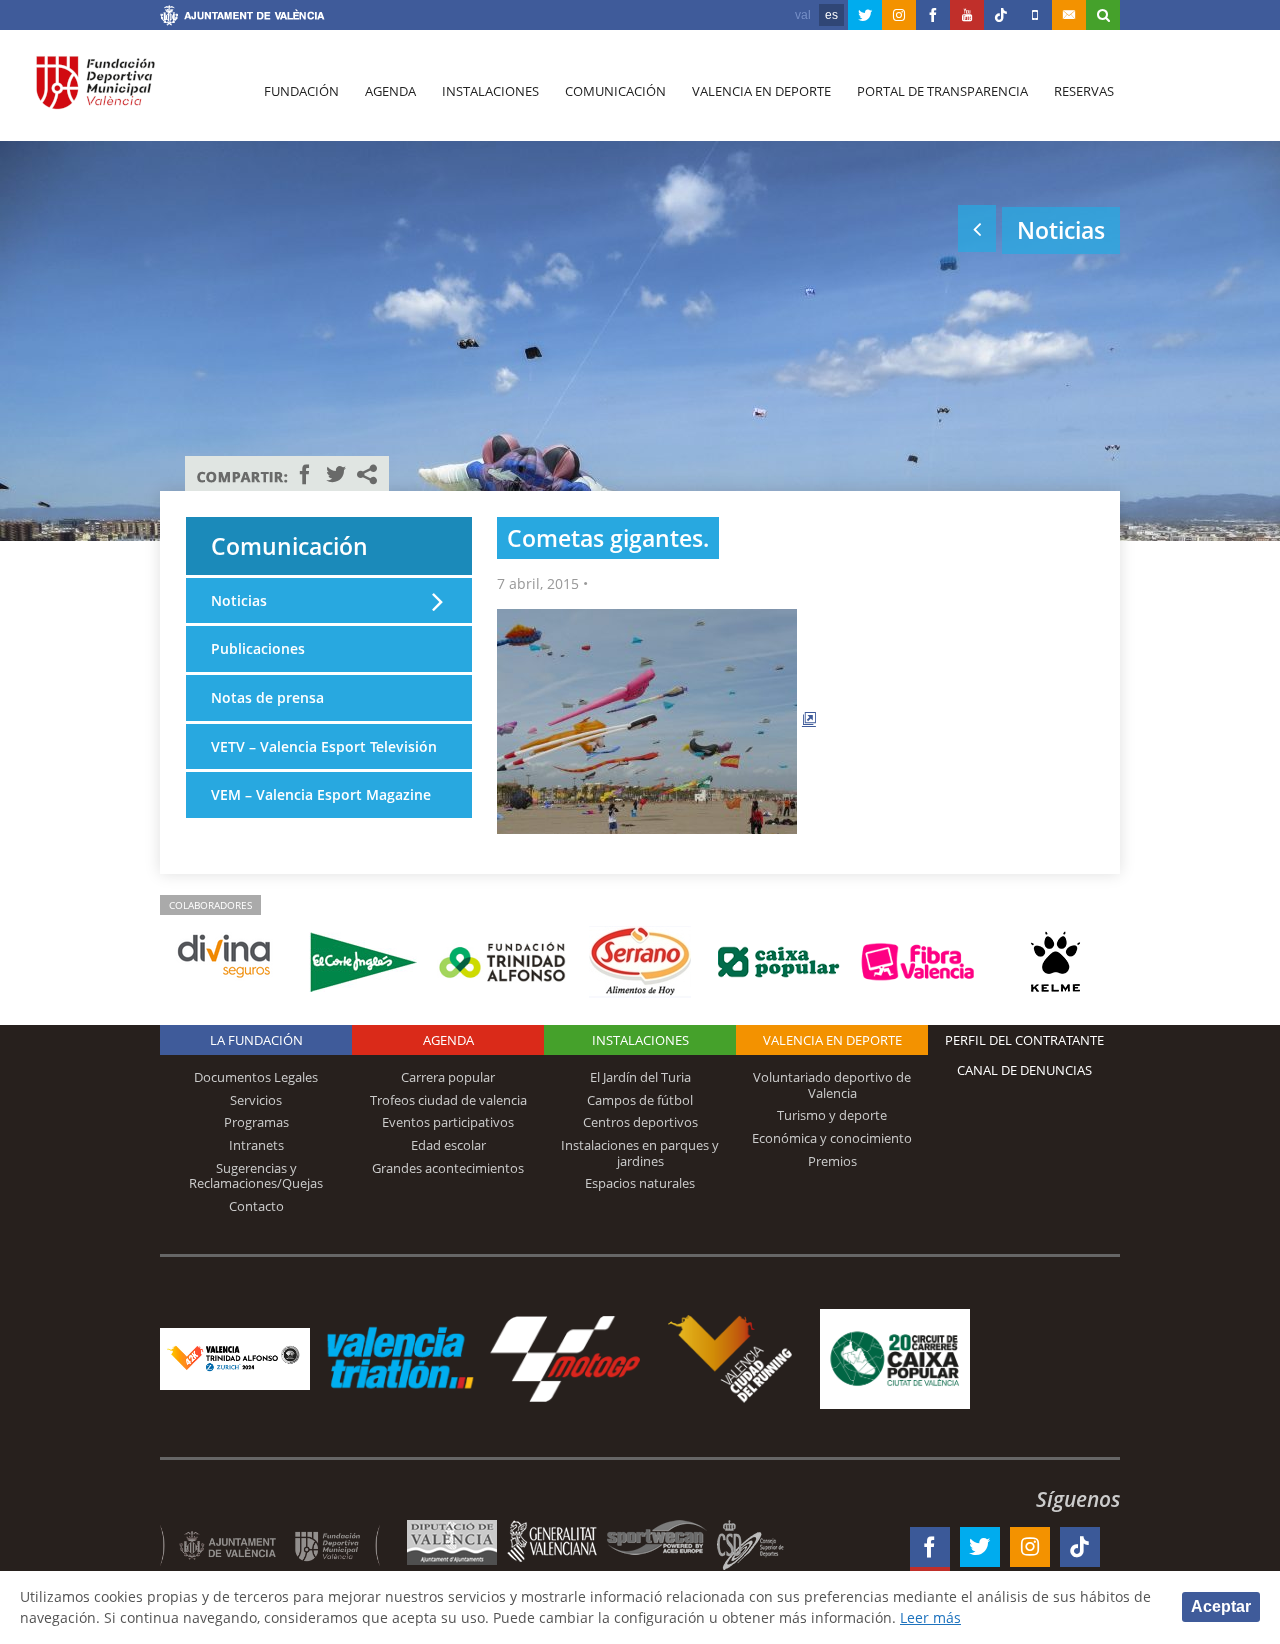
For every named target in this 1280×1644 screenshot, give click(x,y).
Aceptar (1221, 1606)
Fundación (301, 91)
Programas (256, 1122)
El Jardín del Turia (640, 1077)
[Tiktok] (1001, 15)
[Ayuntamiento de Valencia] (242, 18)
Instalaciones (490, 91)
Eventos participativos (448, 1122)
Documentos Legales (256, 1077)
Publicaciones (258, 648)
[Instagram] (899, 15)
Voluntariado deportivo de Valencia (832, 1085)
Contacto (256, 1206)
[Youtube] (967, 15)
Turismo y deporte (832, 1115)
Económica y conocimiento (832, 1138)
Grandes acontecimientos (448, 1168)
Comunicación (615, 91)
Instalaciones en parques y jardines (640, 1153)
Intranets (256, 1145)
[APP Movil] (1035, 15)
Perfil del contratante (1024, 1040)
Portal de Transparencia (942, 91)
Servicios (256, 1100)
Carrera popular (448, 1077)
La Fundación (256, 1040)
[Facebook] (933, 15)
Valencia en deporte (761, 91)
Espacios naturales (640, 1183)
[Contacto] (1069, 15)
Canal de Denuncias (1024, 1070)
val (803, 15)
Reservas (1084, 91)
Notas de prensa (267, 697)
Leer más (930, 1617)
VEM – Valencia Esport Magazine (321, 794)
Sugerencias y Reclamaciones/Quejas (256, 1176)
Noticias (239, 600)
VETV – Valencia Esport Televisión (324, 746)
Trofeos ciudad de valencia (448, 1100)
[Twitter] (865, 15)
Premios (832, 1161)
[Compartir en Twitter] (336, 474)
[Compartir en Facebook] (305, 474)
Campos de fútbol (640, 1100)
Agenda (390, 91)
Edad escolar (448, 1145)
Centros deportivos (640, 1122)
